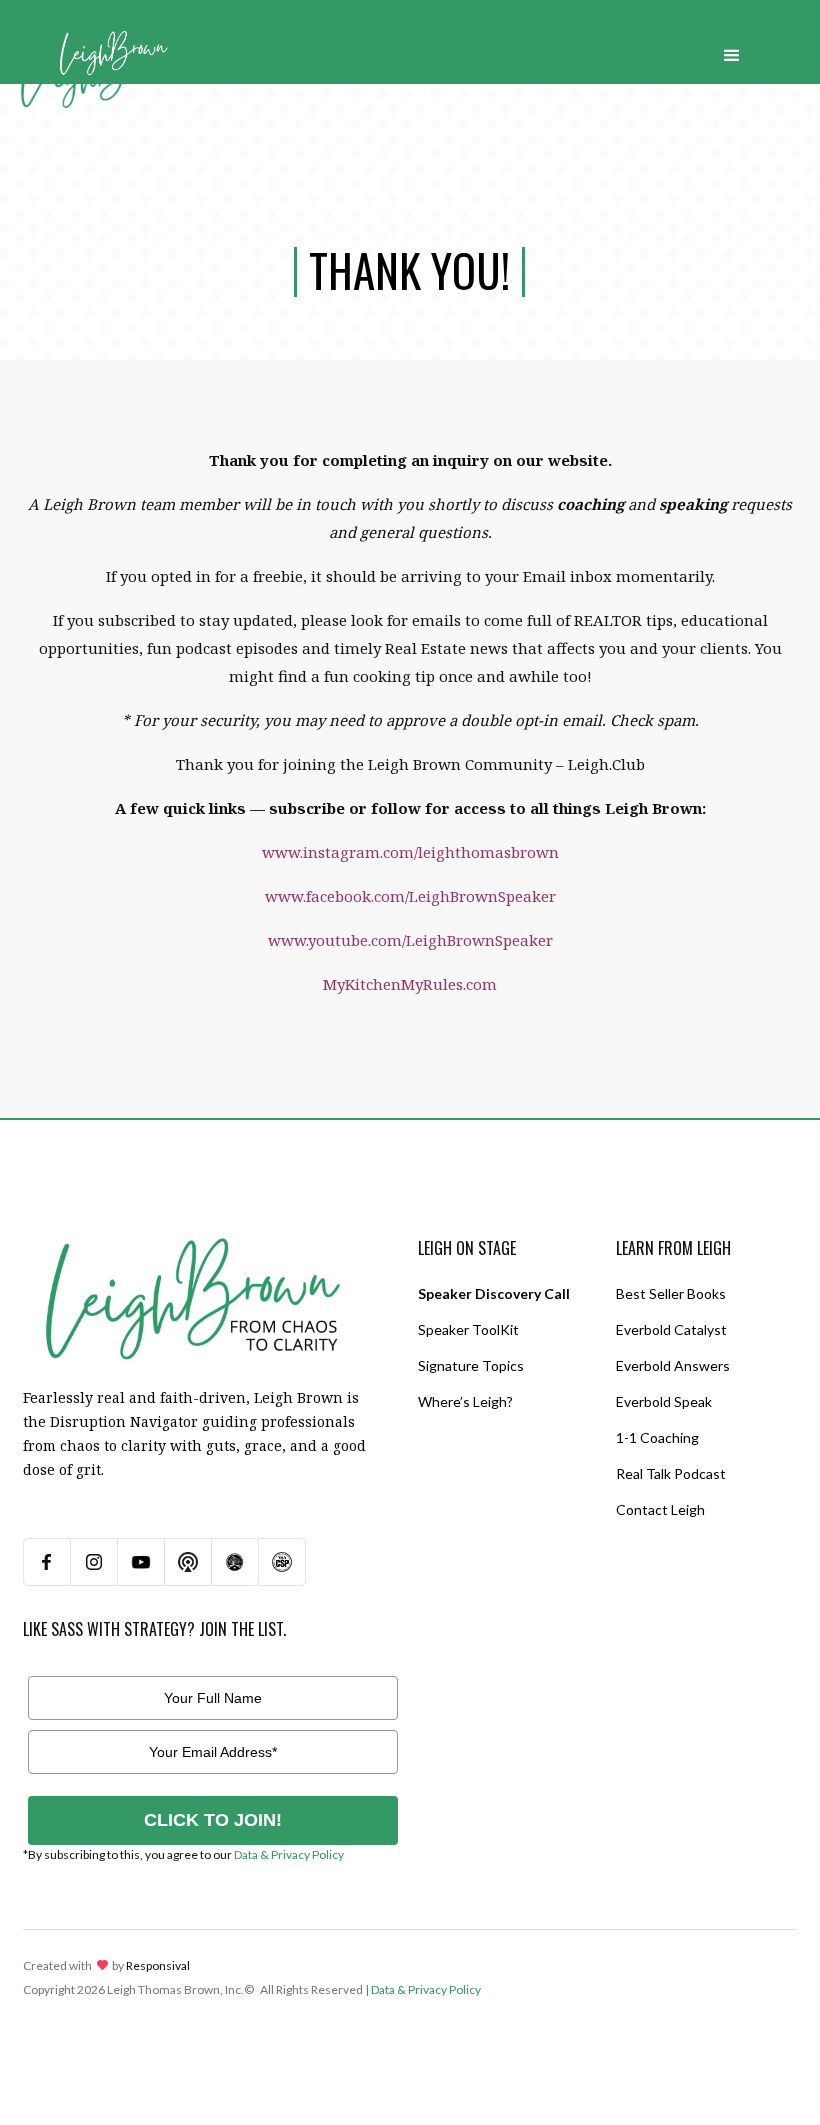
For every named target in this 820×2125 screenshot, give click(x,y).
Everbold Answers (673, 1365)
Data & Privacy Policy (289, 1854)
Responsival (158, 1965)
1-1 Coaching (657, 1437)
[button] (732, 51)
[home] (113, 51)
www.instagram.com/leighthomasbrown (410, 852)
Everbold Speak (664, 1401)
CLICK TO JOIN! (213, 1820)
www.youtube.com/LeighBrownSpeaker (410, 940)
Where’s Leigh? (465, 1401)
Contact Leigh (660, 1509)
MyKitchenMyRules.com (410, 984)
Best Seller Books (671, 1293)
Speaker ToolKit (468, 1329)
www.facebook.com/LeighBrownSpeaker (410, 896)
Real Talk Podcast (671, 1473)
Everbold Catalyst (671, 1329)
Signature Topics (471, 1365)
